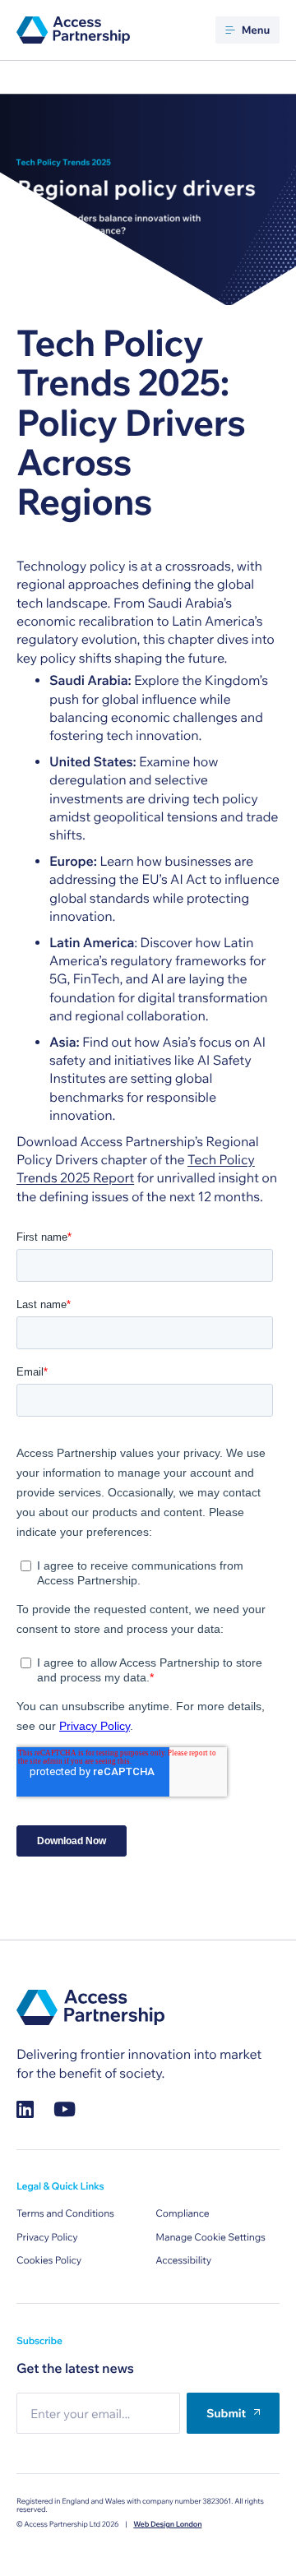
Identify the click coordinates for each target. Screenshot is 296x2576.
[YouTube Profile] (65, 2109)
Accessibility (183, 2261)
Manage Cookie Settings (210, 2238)
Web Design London (167, 2525)
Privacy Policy (47, 2238)
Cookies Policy (49, 2261)
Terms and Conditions (65, 2214)
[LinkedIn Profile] (25, 2109)
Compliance (182, 2214)
